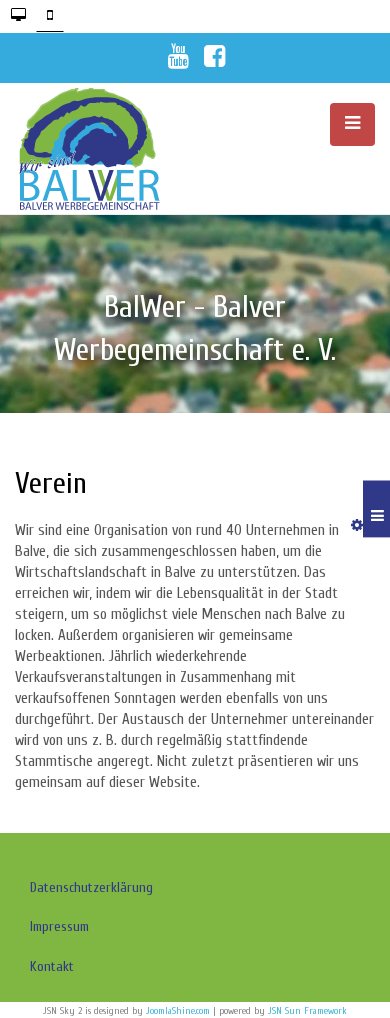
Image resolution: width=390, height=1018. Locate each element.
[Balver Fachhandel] (105, 148)
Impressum (59, 926)
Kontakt (52, 966)
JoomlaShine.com (178, 1011)
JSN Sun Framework (307, 1011)
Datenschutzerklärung (91, 887)
